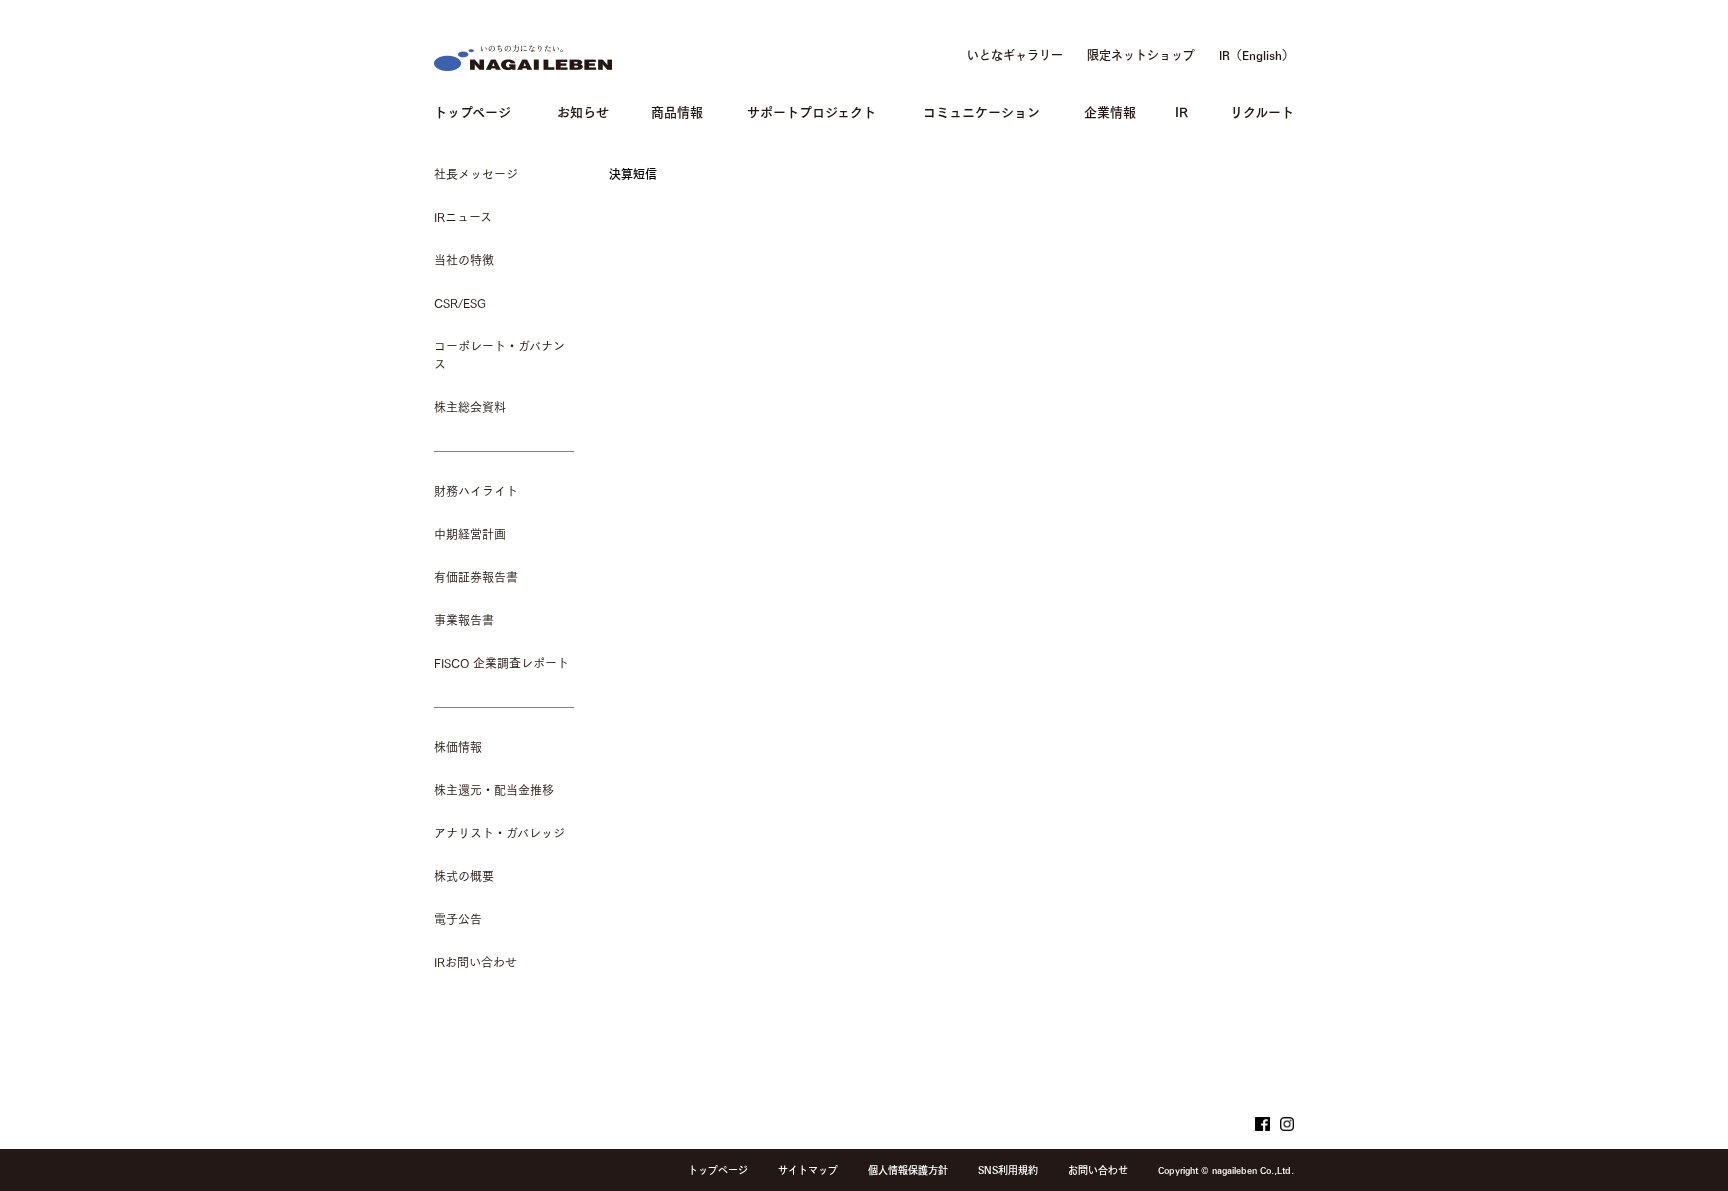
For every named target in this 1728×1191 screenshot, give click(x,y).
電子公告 (458, 919)
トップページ (472, 110)
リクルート (1262, 110)
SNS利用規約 (1008, 1170)
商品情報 (677, 110)
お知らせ (583, 110)
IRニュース (463, 217)
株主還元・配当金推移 (494, 790)
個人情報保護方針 (908, 1170)
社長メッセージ (476, 174)
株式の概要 (464, 876)
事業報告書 (464, 620)
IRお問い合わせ (475, 962)
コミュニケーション (981, 110)
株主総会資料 (470, 407)
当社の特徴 (464, 260)
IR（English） (1256, 55)
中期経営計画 (470, 534)
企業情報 (1110, 110)
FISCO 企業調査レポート (501, 663)
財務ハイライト (476, 491)
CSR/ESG (460, 303)
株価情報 (458, 747)
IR (1181, 110)
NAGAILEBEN (523, 58)
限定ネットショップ (1141, 55)
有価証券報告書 (476, 577)
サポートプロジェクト (811, 110)
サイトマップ (808, 1170)
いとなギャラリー (1015, 55)
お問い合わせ (1098, 1170)
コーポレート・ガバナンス (499, 355)
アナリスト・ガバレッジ (499, 833)
